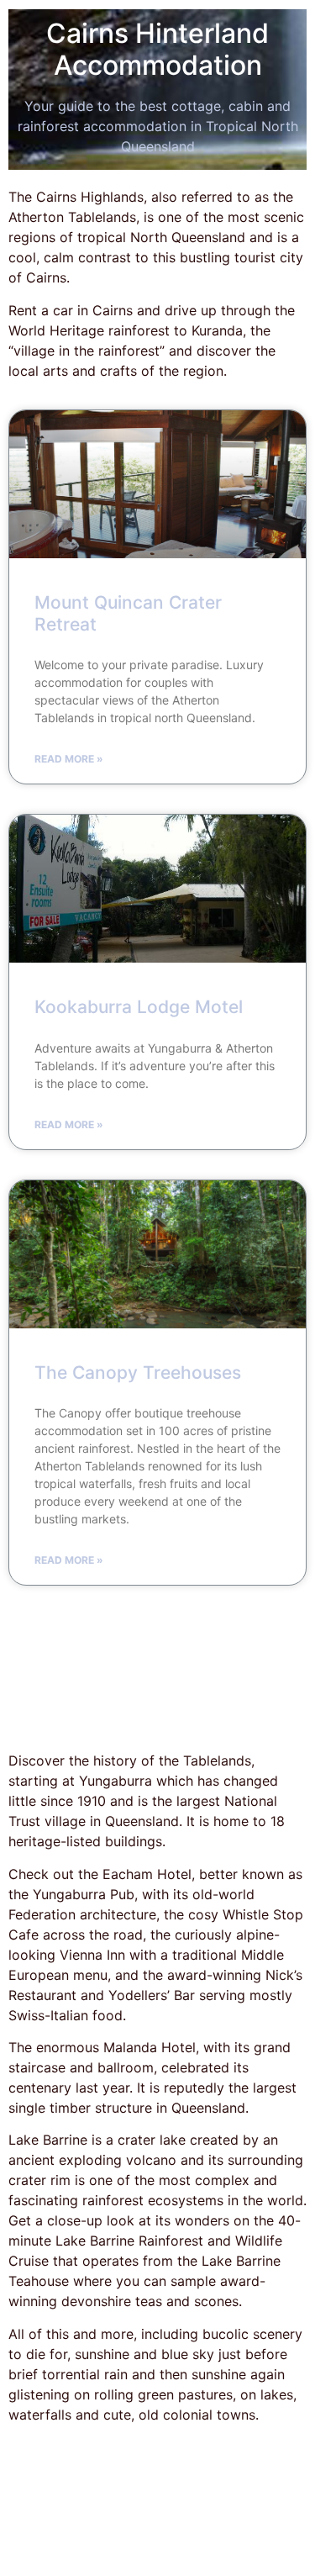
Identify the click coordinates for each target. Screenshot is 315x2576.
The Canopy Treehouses (138, 1372)
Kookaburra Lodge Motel (139, 1007)
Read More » (69, 759)
